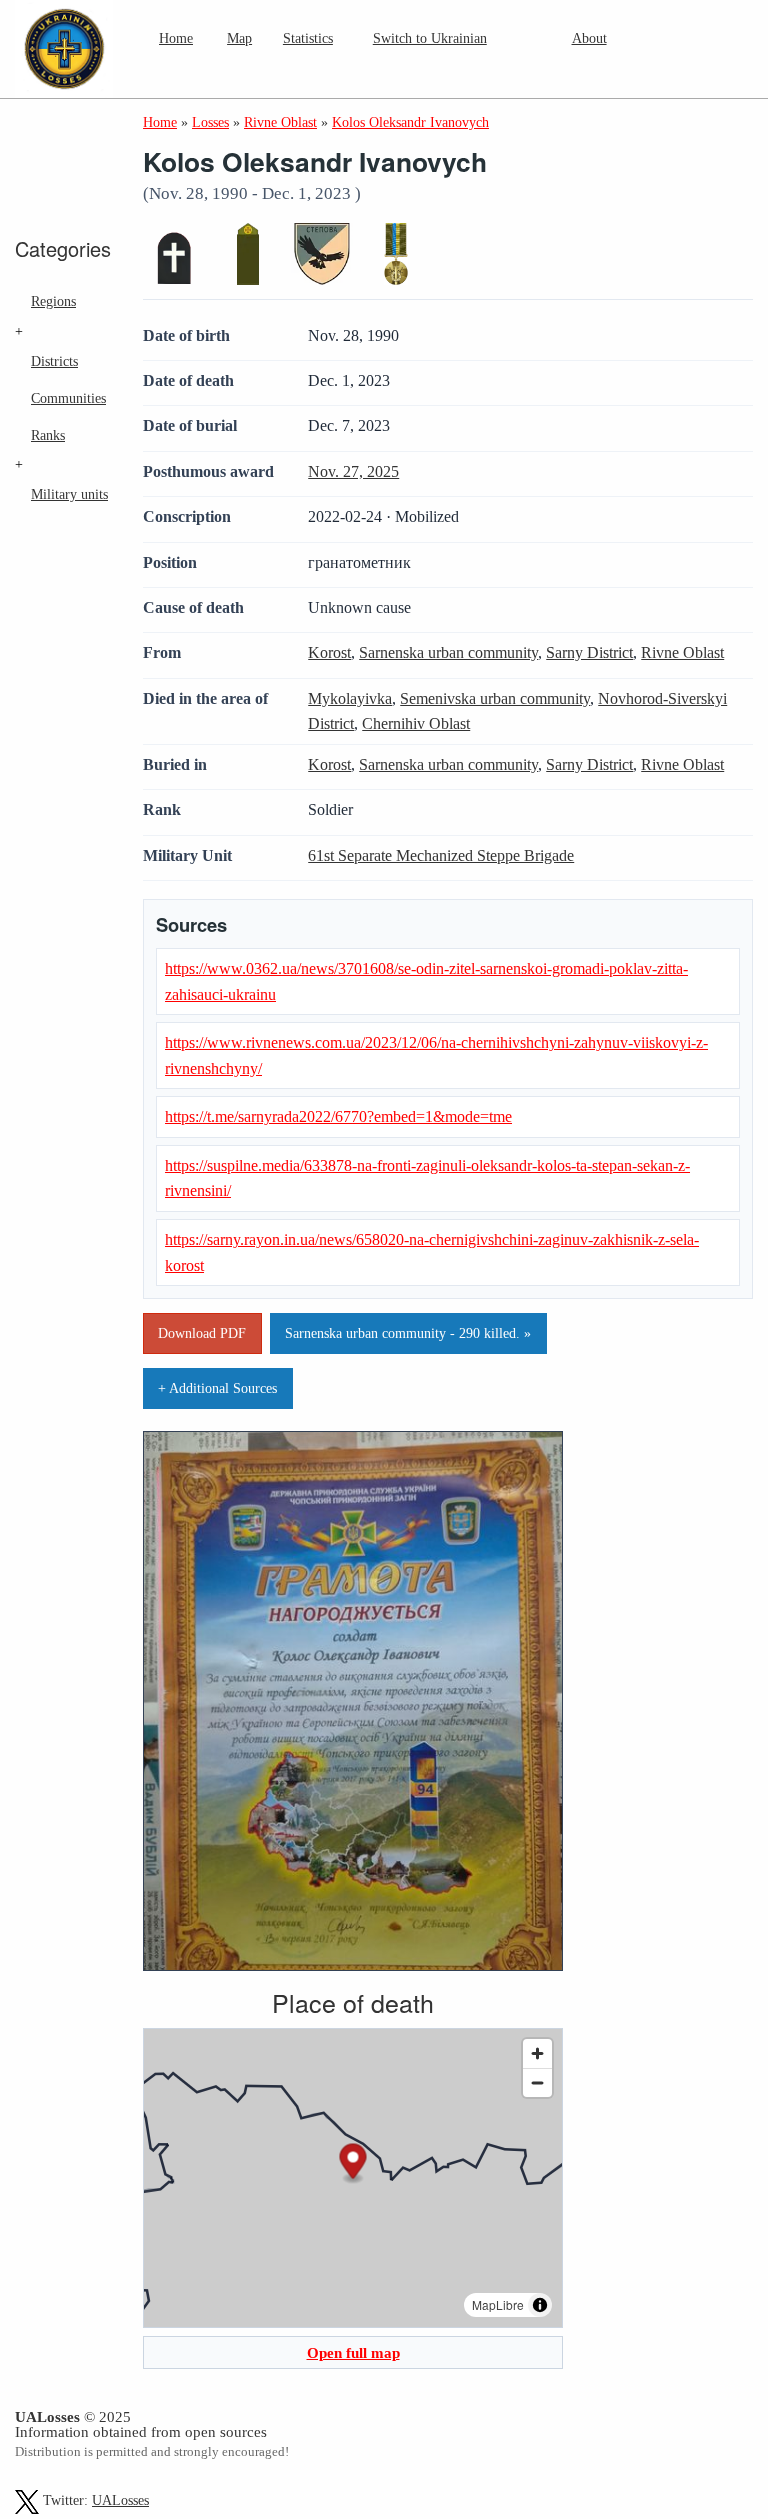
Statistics (308, 38)
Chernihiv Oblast (416, 723)
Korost (329, 652)
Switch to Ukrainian (430, 38)
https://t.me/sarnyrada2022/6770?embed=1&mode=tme (338, 1116)
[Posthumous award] (396, 254)
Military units (69, 494)
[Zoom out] (537, 2082)
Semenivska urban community (495, 698)
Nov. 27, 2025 (353, 471)
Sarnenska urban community (448, 652)
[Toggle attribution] (540, 2305)
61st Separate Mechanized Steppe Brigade (441, 855)
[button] (353, 2164)
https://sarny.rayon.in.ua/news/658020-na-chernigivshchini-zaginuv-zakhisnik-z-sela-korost (432, 1252)
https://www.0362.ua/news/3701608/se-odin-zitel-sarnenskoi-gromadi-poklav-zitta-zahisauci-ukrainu (426, 981)
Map (239, 38)
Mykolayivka (350, 698)
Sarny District (589, 652)
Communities (68, 398)
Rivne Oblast (682, 652)
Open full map (353, 2352)
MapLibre (498, 2304)
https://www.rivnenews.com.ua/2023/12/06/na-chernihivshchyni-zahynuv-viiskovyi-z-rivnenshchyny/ (436, 1055)
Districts (54, 361)
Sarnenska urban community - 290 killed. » (408, 1333)
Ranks (48, 435)
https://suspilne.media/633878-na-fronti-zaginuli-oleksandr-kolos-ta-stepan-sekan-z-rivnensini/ (427, 1178)
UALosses (120, 2500)
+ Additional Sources (217, 1388)
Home (176, 38)
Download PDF (202, 1333)
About (589, 38)
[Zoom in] (537, 2053)
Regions (53, 301)
